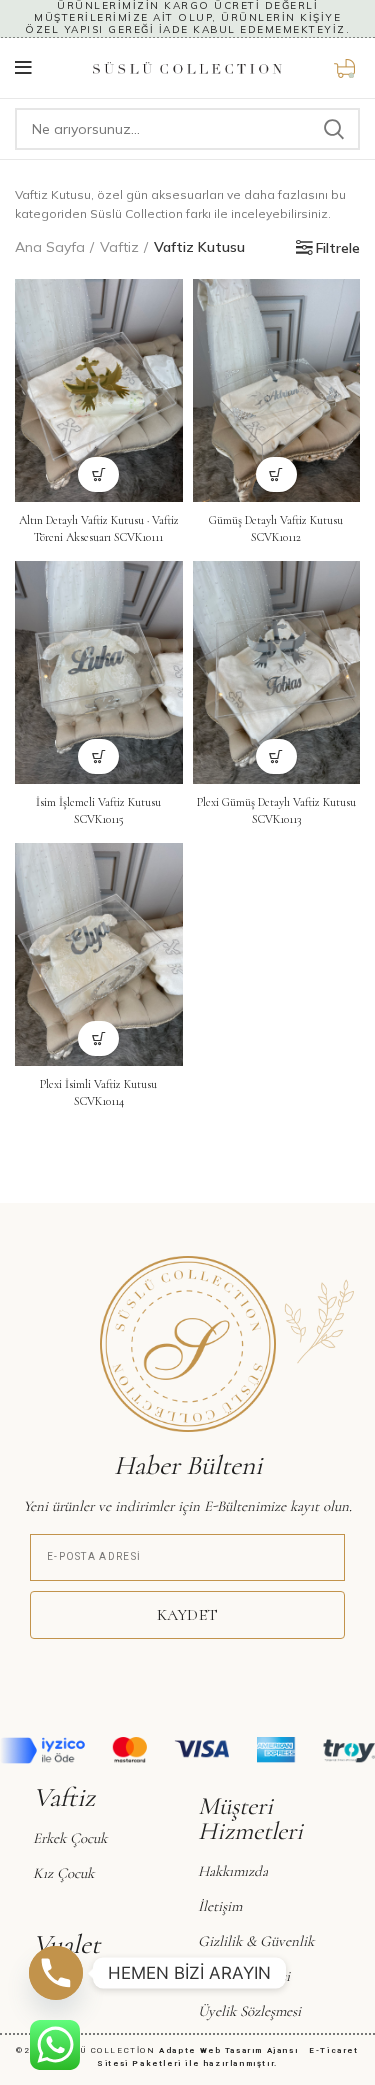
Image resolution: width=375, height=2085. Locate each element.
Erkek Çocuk (70, 1838)
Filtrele (338, 248)
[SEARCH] (333, 129)
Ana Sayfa (50, 247)
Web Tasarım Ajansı (253, 2050)
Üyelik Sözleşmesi (249, 2011)
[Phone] (56, 1973)
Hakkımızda (233, 1871)
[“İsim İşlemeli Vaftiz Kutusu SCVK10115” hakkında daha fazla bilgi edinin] (98, 756)
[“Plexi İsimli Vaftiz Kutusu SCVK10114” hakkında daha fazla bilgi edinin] (98, 1038)
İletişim (220, 1906)
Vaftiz (119, 247)
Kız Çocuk (63, 1873)
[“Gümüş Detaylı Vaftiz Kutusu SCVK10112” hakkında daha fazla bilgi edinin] (276, 474)
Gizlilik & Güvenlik (256, 1941)
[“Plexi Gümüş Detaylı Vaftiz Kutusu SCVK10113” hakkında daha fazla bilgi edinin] (276, 756)
